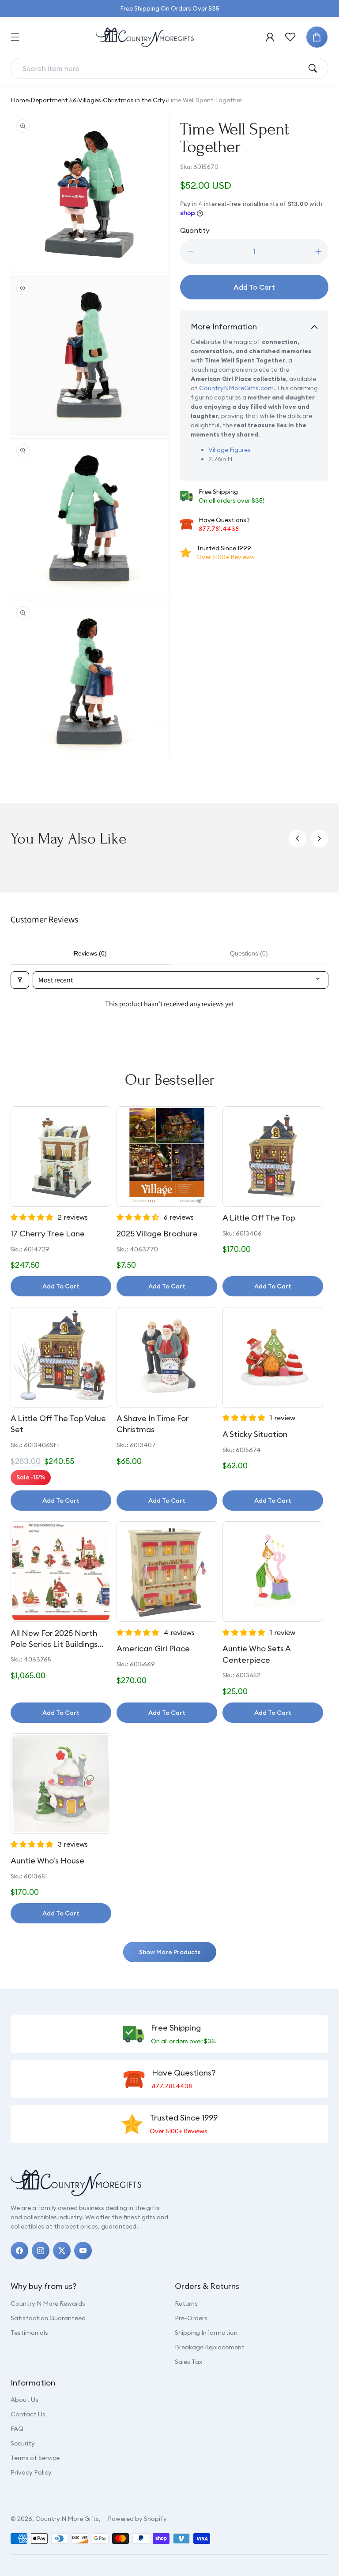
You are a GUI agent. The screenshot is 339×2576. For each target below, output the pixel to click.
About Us (24, 2400)
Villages (90, 100)
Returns (186, 2303)
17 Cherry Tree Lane (48, 1234)
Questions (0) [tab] (249, 953)
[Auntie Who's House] (61, 1784)
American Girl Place (153, 1648)
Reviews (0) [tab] (90, 953)
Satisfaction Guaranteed (48, 2318)
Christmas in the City (134, 100)
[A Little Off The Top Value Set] (61, 1357)
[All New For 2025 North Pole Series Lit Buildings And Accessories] (61, 1572)
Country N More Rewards (48, 2303)
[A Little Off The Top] (273, 1157)
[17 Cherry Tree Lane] (61, 1157)
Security (23, 2443)
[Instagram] (41, 2251)
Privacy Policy (31, 2472)
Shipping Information (206, 2333)
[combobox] (162, 68)
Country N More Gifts (67, 2519)
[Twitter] (62, 2251)
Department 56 (54, 100)
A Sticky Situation (255, 1434)
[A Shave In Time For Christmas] (167, 1357)
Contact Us (28, 2414)
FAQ (17, 2429)
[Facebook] (19, 2251)
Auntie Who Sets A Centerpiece (256, 1654)
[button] (15, 37)
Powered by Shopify (137, 2519)
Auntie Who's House (47, 1861)
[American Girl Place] (167, 1572)
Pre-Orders (191, 2318)
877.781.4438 (219, 529)
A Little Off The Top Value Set (58, 1424)
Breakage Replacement (210, 2347)
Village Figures (230, 450)
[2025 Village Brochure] (167, 1157)
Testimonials (29, 2333)
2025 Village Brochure (157, 1234)
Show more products (170, 1952)
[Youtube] (83, 2251)
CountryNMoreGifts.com (236, 388)
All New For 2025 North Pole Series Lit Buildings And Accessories (54, 1639)
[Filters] (20, 980)
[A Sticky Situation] (273, 1357)
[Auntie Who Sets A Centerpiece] (273, 1572)
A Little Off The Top (259, 1218)
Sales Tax (188, 2362)
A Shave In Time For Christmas (153, 1424)
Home (20, 100)
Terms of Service (35, 2458)
